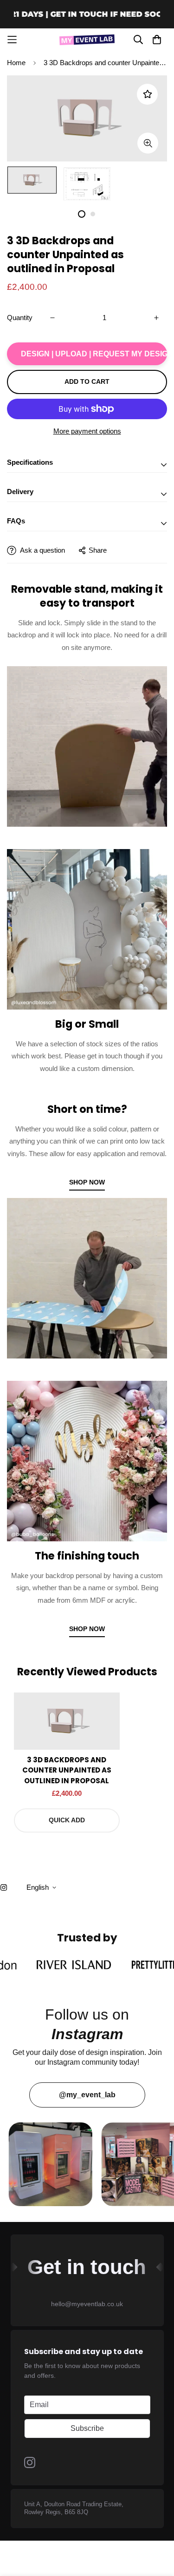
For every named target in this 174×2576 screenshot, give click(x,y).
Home (16, 63)
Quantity (20, 318)
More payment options (87, 431)
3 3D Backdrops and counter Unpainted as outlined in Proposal (67, 1770)
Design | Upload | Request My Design (94, 354)
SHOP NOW (87, 1182)
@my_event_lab (87, 2095)
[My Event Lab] (87, 40)
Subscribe (87, 2428)
